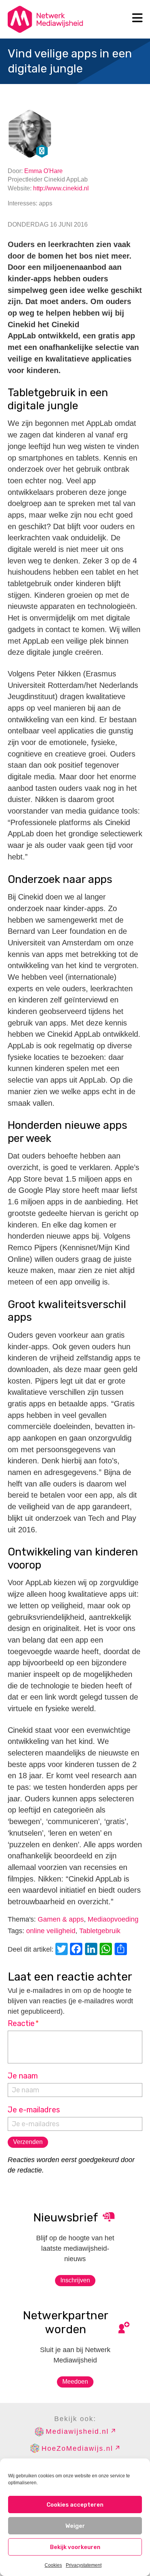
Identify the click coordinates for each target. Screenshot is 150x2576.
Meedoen (75, 2382)
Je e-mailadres (34, 2110)
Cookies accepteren (75, 2505)
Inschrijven (75, 2280)
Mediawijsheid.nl (77, 2431)
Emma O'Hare (43, 171)
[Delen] (122, 1950)
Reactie (23, 2023)
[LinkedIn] (92, 1950)
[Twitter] (63, 1950)
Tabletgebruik (100, 1931)
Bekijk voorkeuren (75, 2547)
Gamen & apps (61, 1919)
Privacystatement (84, 2565)
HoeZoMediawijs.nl (77, 2448)
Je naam (23, 2076)
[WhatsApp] (107, 1950)
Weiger (75, 2526)
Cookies (53, 2565)
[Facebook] (77, 1950)
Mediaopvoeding (113, 1919)
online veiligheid (51, 1931)
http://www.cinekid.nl (61, 188)
